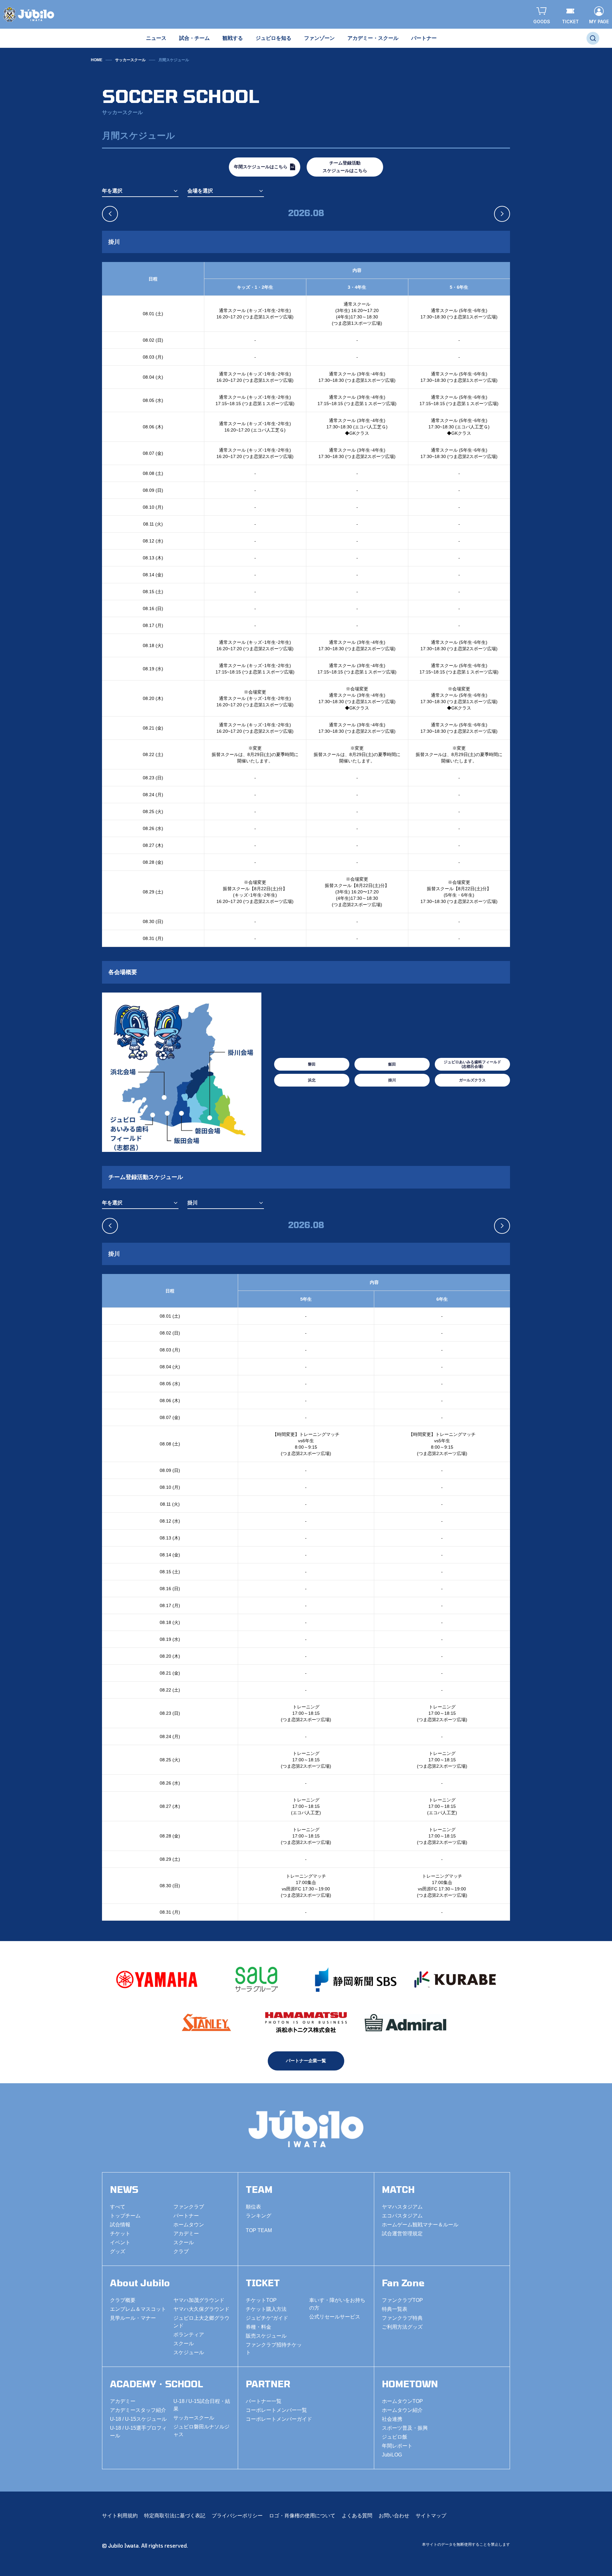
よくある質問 (357, 2516)
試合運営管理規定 (402, 2234)
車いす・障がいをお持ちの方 (337, 2304)
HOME (97, 60)
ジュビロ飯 (395, 2437)
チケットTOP (261, 2300)
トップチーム (125, 2216)
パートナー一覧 (264, 2401)
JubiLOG (392, 2455)
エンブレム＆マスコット (138, 2309)
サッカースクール (130, 60)
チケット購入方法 (266, 2309)
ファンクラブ (189, 2207)
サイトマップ (431, 2516)
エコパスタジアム (402, 2216)
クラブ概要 (123, 2300)
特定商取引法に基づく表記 (175, 2516)
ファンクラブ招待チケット (274, 2349)
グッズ (118, 2251)
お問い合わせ (394, 2516)
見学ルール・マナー (133, 2318)
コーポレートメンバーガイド (279, 2419)
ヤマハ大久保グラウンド (201, 2309)
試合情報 (120, 2225)
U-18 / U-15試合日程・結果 (202, 2405)
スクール (184, 2242)
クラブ (181, 2251)
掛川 (392, 1080)
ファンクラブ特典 (402, 2318)
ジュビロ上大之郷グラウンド (201, 2322)
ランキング (259, 2216)
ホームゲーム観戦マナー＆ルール (420, 2225)
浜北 (312, 1080)
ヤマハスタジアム (402, 2207)
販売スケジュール (266, 2336)
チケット (120, 2234)
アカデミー (186, 2234)
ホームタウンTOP (402, 2401)
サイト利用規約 (120, 2516)
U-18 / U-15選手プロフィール (138, 2432)
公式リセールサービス (335, 2317)
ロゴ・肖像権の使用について (302, 2516)
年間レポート (397, 2446)
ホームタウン (189, 2225)
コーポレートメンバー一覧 (276, 2410)
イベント (120, 2242)
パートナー (186, 2216)
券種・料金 (259, 2327)
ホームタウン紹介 (402, 2410)
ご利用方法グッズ (402, 2327)
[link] (174, 60)
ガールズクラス (472, 1080)
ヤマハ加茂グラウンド (199, 2300)
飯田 (392, 1064)
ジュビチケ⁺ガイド (267, 2318)
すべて (118, 2207)
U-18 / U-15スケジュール (138, 2419)
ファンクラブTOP (402, 2300)
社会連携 (392, 2419)
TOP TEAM (259, 2230)
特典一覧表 (395, 2309)
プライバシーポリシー (237, 2516)
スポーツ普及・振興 (405, 2428)
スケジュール (189, 2352)
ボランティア (189, 2335)
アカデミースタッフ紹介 (138, 2410)
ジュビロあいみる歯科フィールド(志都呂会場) (472, 1064)
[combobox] (140, 191)
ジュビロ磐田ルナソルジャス (201, 2430)
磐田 (312, 1064)
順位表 (253, 2207)
